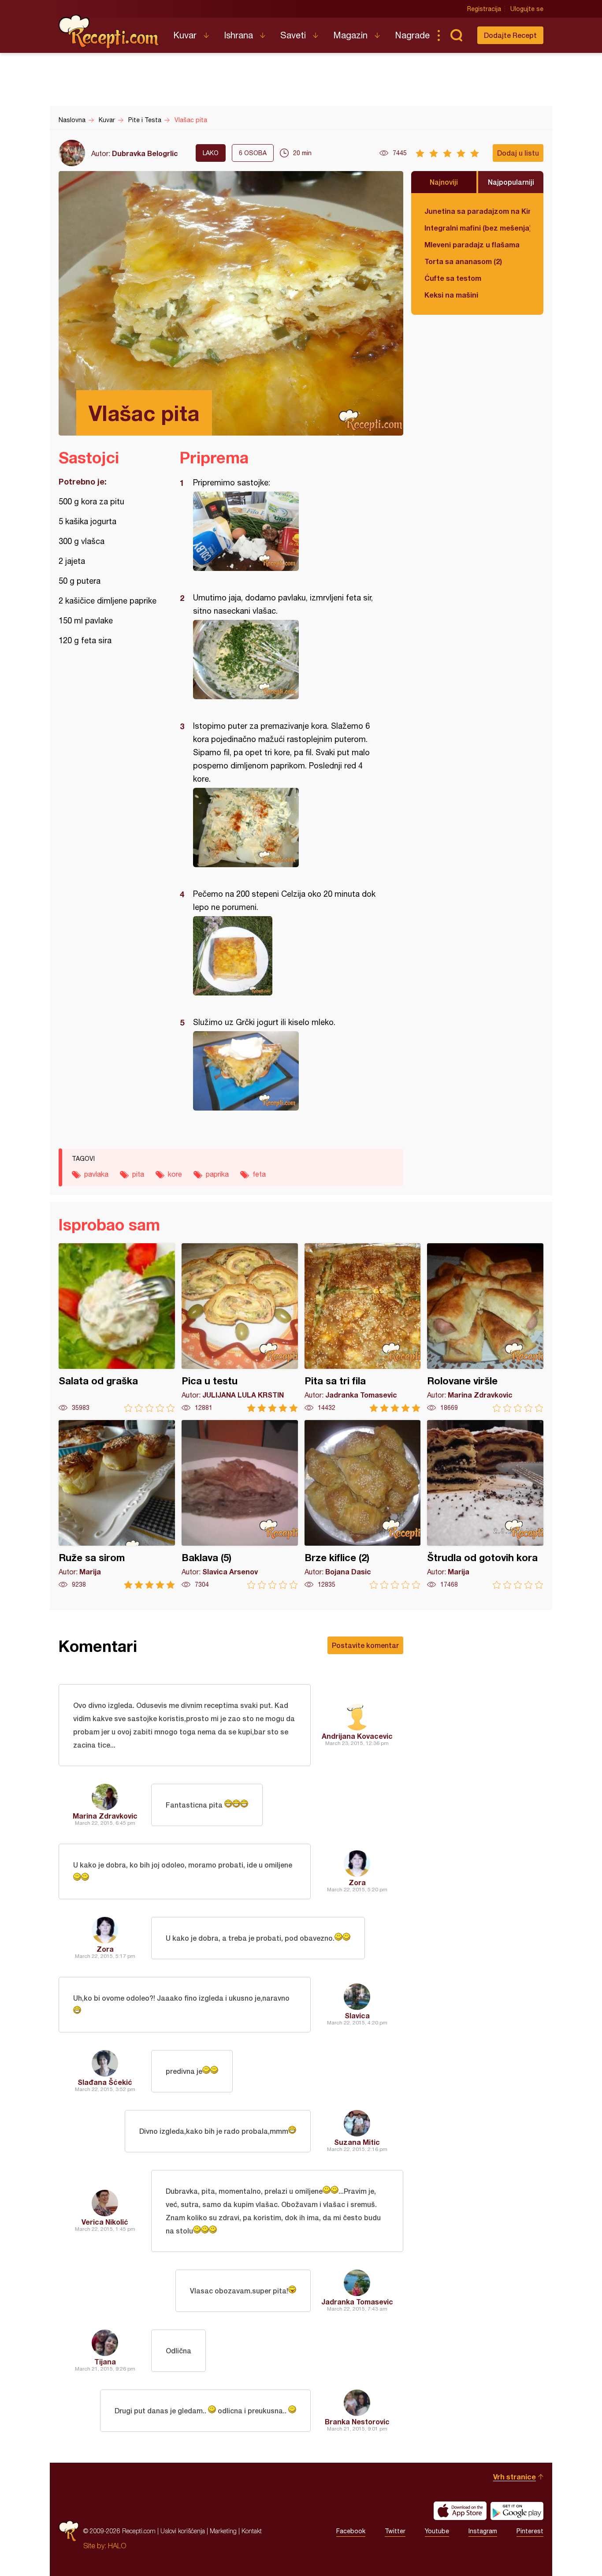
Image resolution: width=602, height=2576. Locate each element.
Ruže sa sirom (117, 1504)
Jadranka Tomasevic (357, 2302)
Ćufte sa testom (453, 278)
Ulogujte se (527, 9)
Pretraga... (456, 35)
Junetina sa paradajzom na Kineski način (477, 211)
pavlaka (96, 1174)
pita (138, 1174)
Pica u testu (240, 1328)
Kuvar (185, 35)
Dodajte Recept (510, 35)
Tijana (105, 2362)
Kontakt (252, 2531)
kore (175, 1174)
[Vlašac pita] (287, 531)
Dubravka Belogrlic (145, 153)
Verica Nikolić (105, 2222)
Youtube (437, 2531)
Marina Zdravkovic (105, 1816)
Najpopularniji (511, 182)
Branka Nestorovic (357, 2421)
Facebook (351, 2531)
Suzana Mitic (357, 2142)
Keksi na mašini (451, 295)
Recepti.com (109, 32)
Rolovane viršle (485, 1328)
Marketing (223, 2531)
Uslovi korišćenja (183, 2531)
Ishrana (238, 35)
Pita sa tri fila (363, 1328)
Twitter (395, 2531)
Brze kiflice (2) (363, 1504)
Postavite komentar (365, 1645)
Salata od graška (117, 1328)
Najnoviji (444, 182)
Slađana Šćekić (105, 2082)
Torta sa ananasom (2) (463, 261)
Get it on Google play (517, 2511)
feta (259, 1174)
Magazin (350, 35)
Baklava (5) (240, 1504)
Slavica (357, 2015)
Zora (357, 1882)
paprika (217, 1174)
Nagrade (412, 35)
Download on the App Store (460, 2511)
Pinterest (530, 2531)
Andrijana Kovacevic (357, 1736)
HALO (117, 2546)
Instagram (483, 2531)
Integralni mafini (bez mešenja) (477, 228)
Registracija (484, 9)
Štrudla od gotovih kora (485, 1504)
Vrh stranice (515, 2477)
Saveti (293, 35)
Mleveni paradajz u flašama (472, 244)
